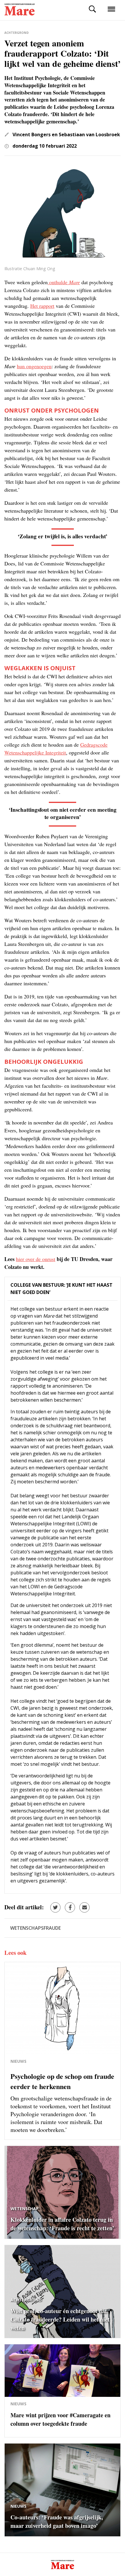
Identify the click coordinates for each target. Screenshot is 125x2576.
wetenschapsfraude (35, 1928)
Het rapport (42, 306)
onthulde (64, 282)
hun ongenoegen (34, 366)
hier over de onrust (36, 1259)
